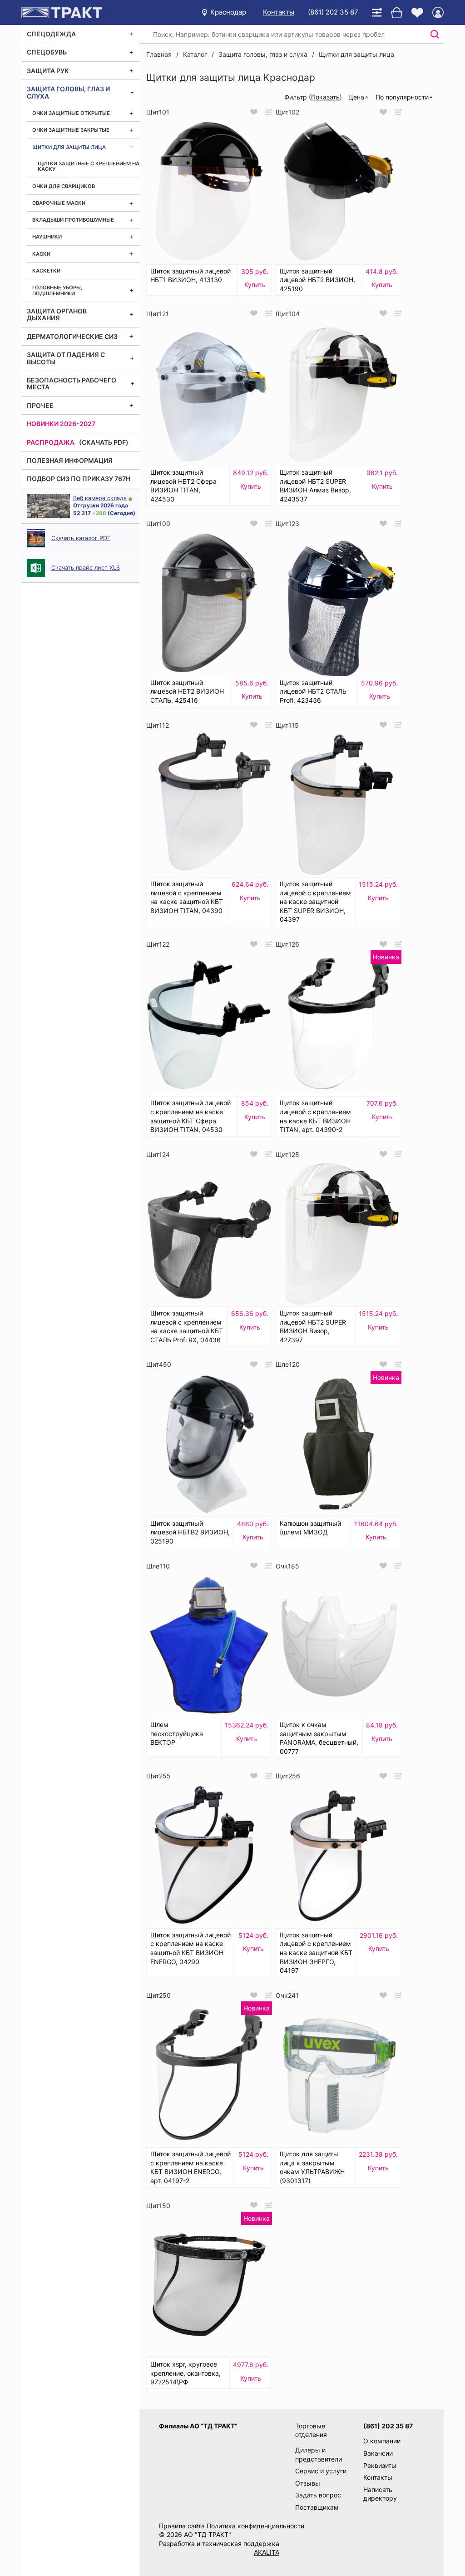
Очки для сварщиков (64, 186)
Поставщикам (317, 2507)
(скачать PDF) (104, 442)
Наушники (47, 237)
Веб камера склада (100, 498)
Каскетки (46, 271)
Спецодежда (51, 34)
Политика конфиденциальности (255, 2526)
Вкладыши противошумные (73, 220)
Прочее (40, 405)
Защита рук (48, 71)
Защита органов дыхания (57, 314)
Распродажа (51, 442)
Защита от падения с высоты (66, 358)
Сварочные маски (59, 203)
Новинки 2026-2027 (61, 424)
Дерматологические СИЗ (72, 336)
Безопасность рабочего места (72, 383)
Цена (356, 97)
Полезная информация (70, 460)
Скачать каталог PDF (81, 538)
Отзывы (308, 2483)
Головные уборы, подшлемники (57, 290)
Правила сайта (182, 2526)
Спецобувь (47, 52)
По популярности (402, 97)
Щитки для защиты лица (69, 147)
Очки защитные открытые (71, 113)
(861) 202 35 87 (333, 12)
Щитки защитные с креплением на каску (89, 166)
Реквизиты (380, 2465)
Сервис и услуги (321, 2471)
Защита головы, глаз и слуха (68, 92)
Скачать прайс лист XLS (86, 568)
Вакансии (378, 2453)
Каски (41, 254)
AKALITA (267, 2552)
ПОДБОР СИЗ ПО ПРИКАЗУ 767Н (79, 479)
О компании (382, 2441)
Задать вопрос (318, 2495)
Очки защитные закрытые (71, 130)
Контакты (279, 12)
